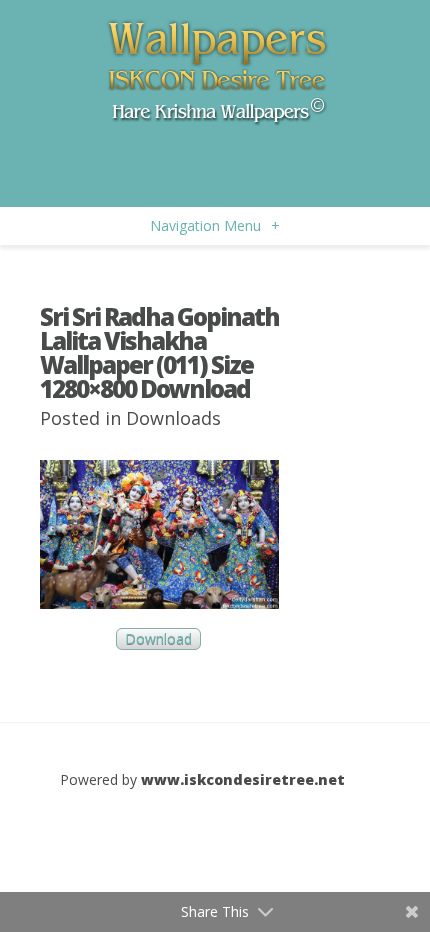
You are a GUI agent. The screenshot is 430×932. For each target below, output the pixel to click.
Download (158, 639)
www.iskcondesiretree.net (243, 779)
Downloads (173, 418)
